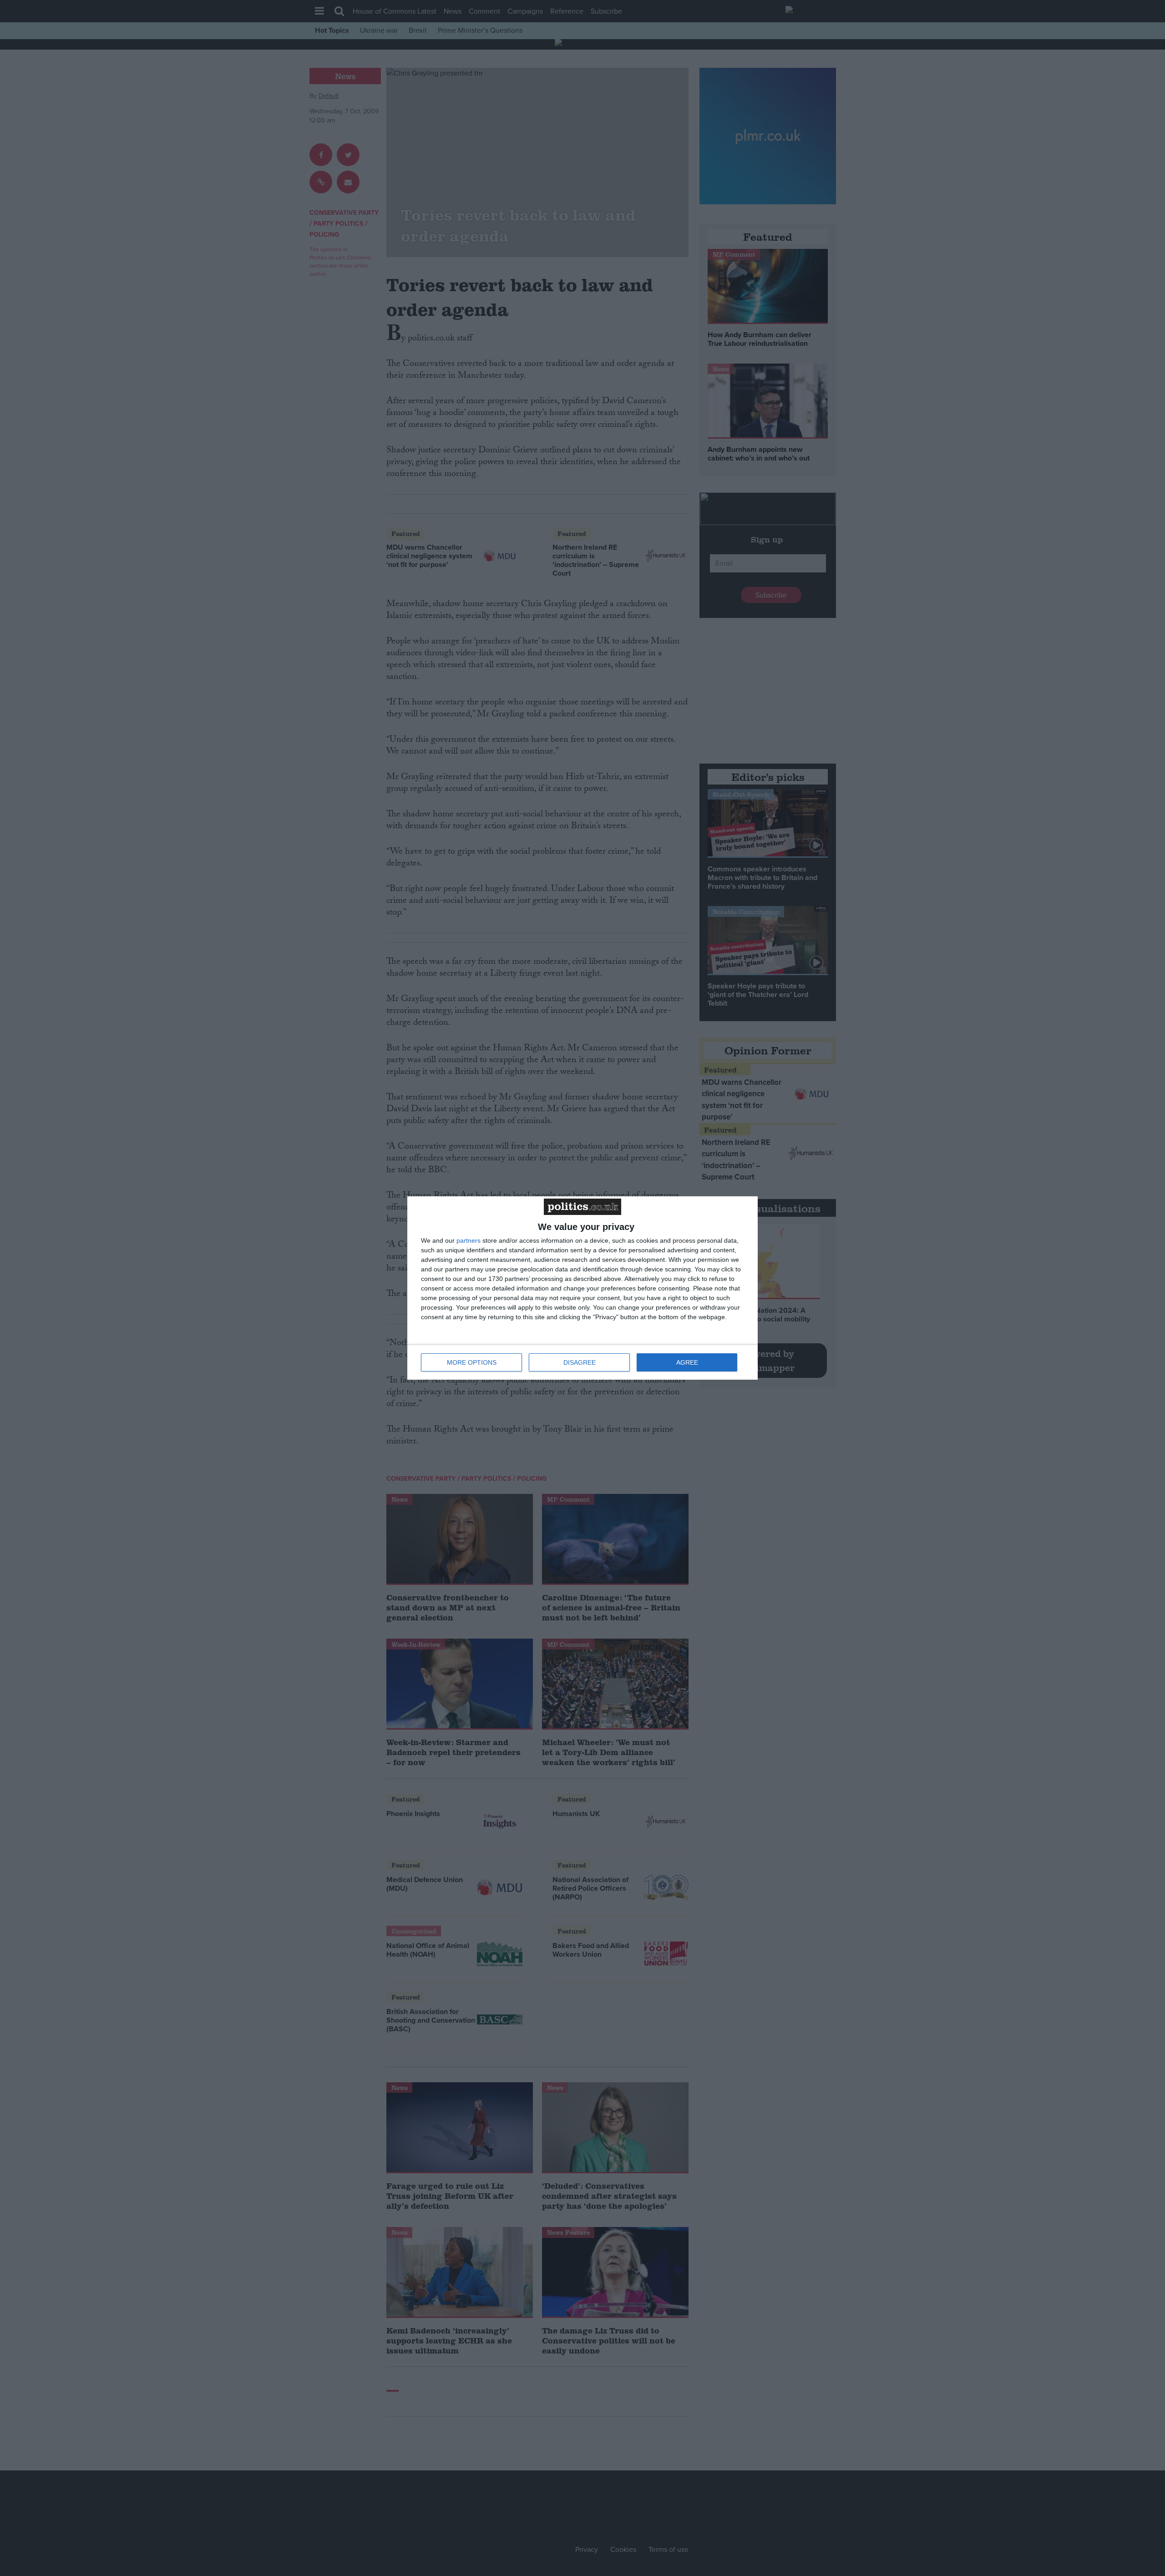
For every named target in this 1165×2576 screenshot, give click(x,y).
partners (469, 1240)
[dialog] (582, 1288)
